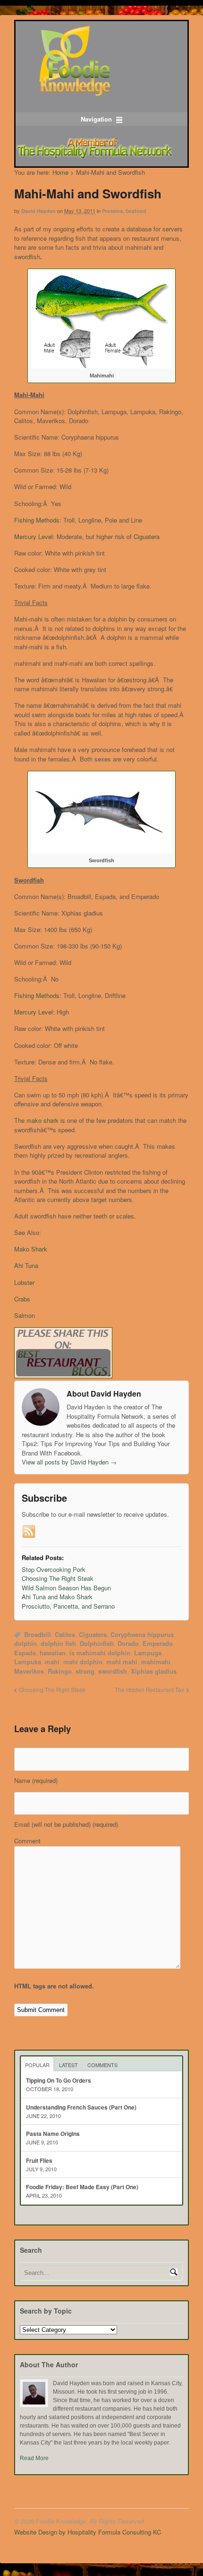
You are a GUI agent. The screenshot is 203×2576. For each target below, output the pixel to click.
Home (60, 172)
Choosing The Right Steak (52, 1690)
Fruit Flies (39, 2160)
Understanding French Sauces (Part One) (81, 2107)
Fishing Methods (37, 520)
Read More (34, 2458)
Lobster (24, 1282)
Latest (68, 2065)
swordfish (113, 1671)
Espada (25, 1653)
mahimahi (156, 1662)
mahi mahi (122, 1662)
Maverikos (29, 1671)
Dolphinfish (97, 1643)
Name (36, 1780)
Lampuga (148, 1653)
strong (85, 1671)
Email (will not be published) (66, 1824)
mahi (52, 1662)
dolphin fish (58, 1643)
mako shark (43, 1120)
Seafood (136, 211)
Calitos (65, 1634)
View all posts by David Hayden (69, 1462)
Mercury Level (34, 536)
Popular (37, 2065)
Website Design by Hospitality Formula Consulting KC (88, 2532)
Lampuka (28, 1662)
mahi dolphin (83, 1662)
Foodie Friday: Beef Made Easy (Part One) (82, 2187)
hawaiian (53, 1653)
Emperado (158, 1643)
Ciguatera (147, 536)
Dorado (128, 1643)
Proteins (112, 211)
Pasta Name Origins (53, 2134)
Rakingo (60, 1671)
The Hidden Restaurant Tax (149, 1690)
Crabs (22, 1299)
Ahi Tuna (26, 1265)
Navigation (96, 119)
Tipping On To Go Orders (59, 2080)
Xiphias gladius (154, 1671)
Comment (27, 1841)
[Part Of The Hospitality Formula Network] (75, 92)
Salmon (25, 1315)
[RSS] (29, 1532)
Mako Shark (31, 1249)
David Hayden (38, 211)
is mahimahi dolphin (100, 1653)
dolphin (25, 1643)
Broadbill (38, 1634)
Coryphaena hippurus (142, 1634)
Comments (102, 2065)
